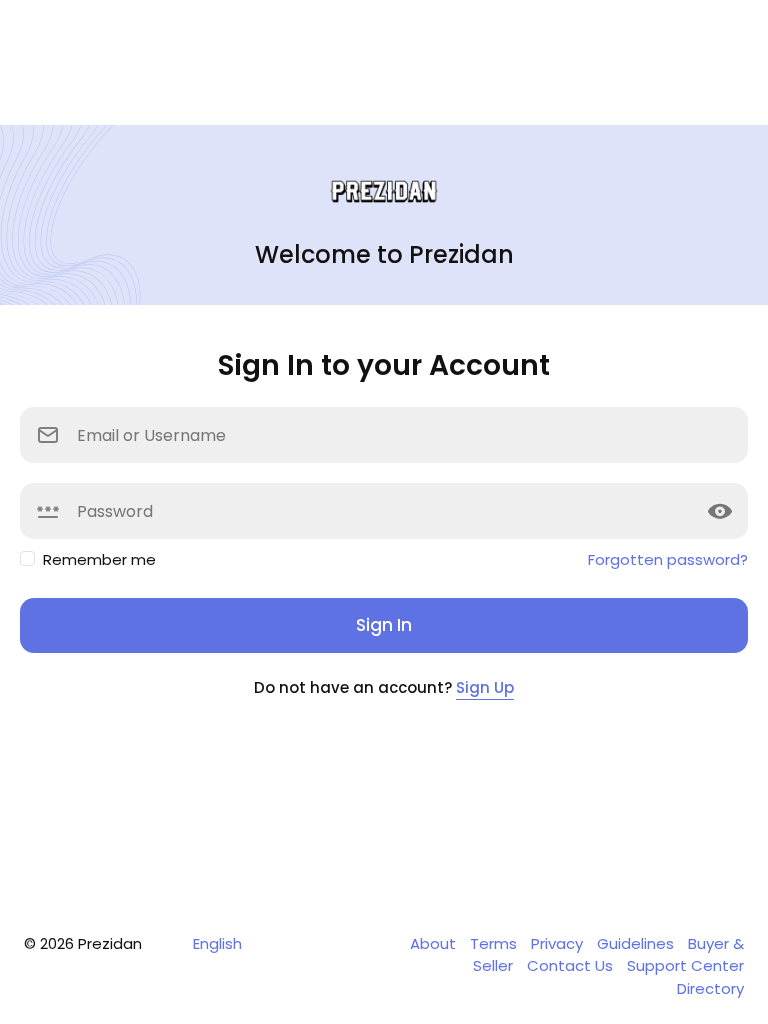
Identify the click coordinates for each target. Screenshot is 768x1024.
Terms (495, 943)
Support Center (685, 965)
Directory (710, 988)
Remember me (99, 559)
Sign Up (485, 687)
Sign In (384, 625)
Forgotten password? (668, 559)
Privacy (559, 943)
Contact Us (572, 965)
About (435, 943)
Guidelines (637, 943)
